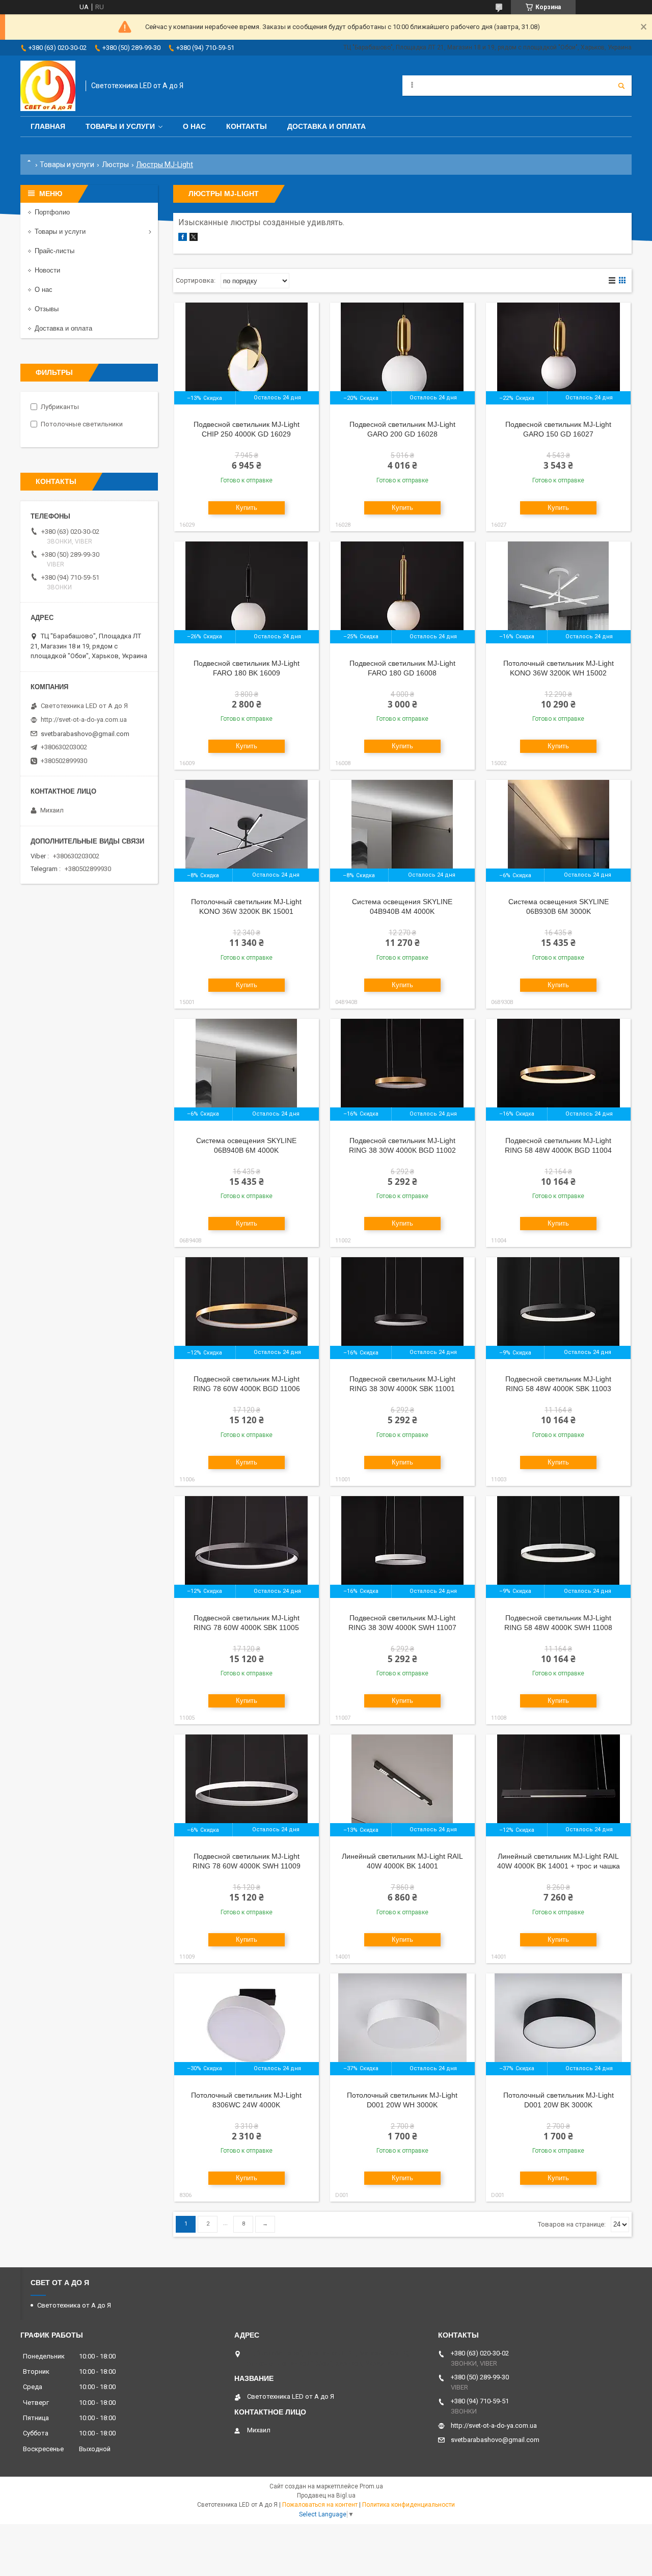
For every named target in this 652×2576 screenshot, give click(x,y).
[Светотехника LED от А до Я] (48, 86)
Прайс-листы (55, 251)
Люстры (115, 165)
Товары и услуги (120, 126)
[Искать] (621, 86)
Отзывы (47, 309)
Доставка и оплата (327, 126)
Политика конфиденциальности (409, 2505)
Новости (47, 270)
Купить (247, 508)
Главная (48, 126)
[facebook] (183, 239)
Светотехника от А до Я (74, 2305)
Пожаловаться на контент (320, 2505)
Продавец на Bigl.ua (326, 2496)
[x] (194, 239)
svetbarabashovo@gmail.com (85, 734)
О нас (194, 126)
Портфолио (52, 212)
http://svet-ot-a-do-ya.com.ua (84, 720)
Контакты (247, 126)
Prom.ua (371, 2486)
